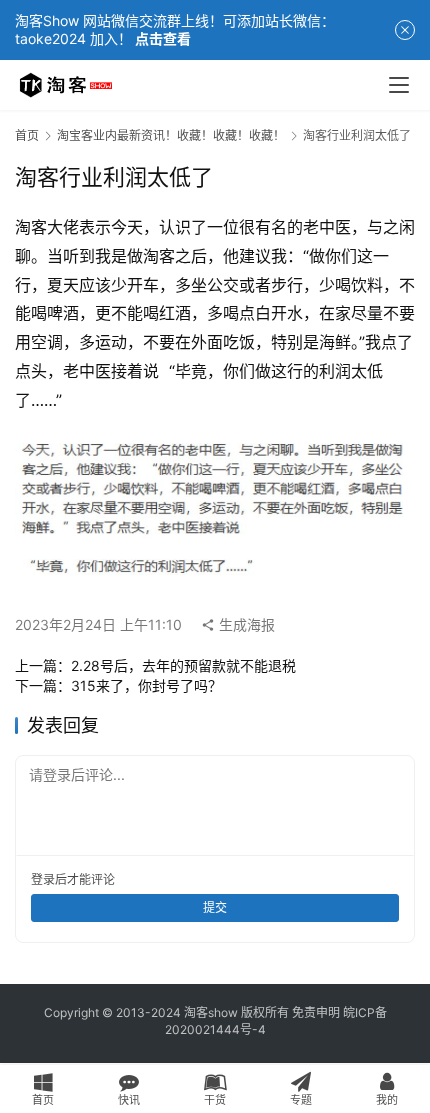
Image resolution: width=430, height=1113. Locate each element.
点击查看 (163, 38)
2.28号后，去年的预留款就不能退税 (183, 665)
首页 (27, 135)
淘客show (211, 1012)
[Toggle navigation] (399, 85)
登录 (43, 879)
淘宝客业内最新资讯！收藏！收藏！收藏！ (171, 135)
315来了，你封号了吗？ (146, 685)
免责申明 (316, 1012)
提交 (215, 907)
